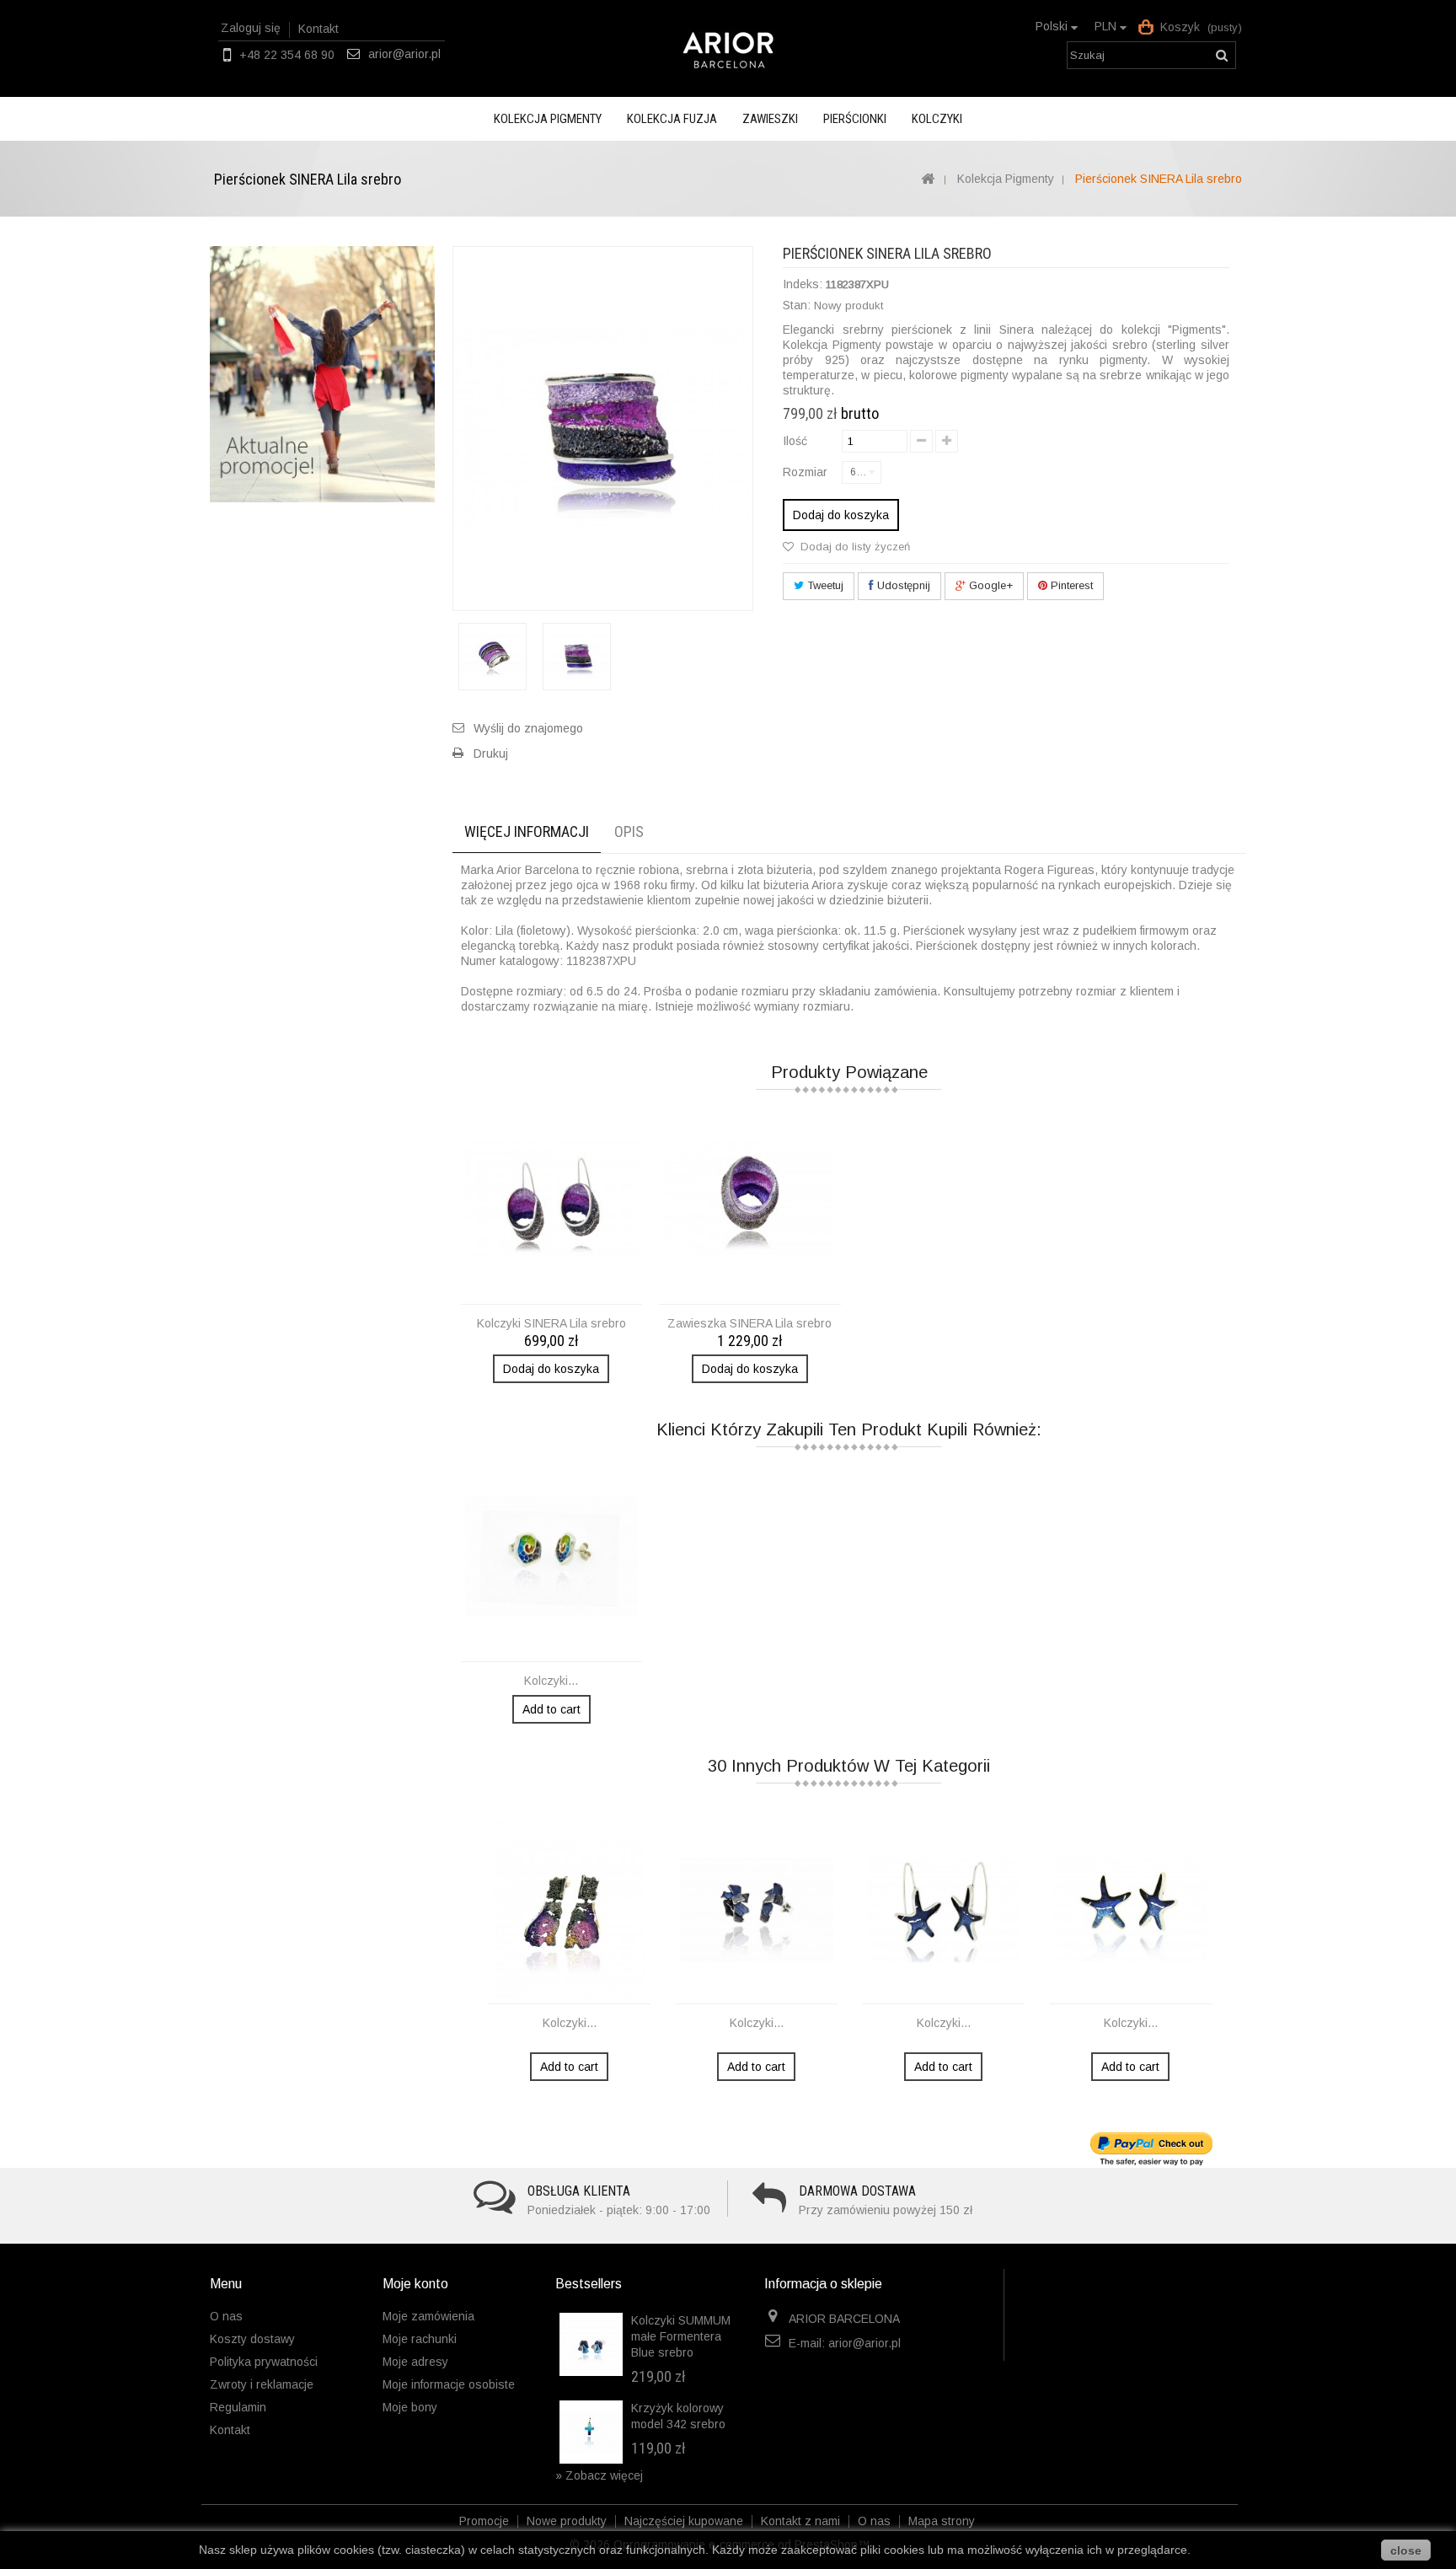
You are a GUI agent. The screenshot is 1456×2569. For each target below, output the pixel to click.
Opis (629, 831)
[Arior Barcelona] (728, 50)
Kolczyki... (551, 1681)
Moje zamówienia (428, 2316)
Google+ (989, 585)
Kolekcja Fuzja (672, 119)
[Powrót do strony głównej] (927, 180)
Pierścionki (855, 119)
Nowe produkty (568, 2521)
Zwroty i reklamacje (262, 2384)
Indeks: (803, 284)
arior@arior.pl (404, 54)
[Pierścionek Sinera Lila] (492, 657)
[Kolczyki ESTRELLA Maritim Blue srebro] (944, 1910)
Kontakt (318, 29)
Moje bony (410, 2407)
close (1406, 2550)
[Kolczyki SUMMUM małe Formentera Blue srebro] (591, 2344)
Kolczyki (937, 119)
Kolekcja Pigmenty (548, 119)
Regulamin (238, 2407)
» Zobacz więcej (599, 2475)
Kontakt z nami (802, 2521)
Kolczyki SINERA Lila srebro (551, 1323)
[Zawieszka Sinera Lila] (750, 1199)
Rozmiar (807, 472)
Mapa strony (942, 2521)
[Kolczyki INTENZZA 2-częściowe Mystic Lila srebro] (570, 1910)
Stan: (797, 305)
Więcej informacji (527, 831)
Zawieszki (770, 119)
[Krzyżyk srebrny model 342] (591, 2432)
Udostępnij (902, 585)
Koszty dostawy (252, 2339)
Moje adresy (415, 2362)
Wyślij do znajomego (528, 728)
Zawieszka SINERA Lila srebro (749, 1323)
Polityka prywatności (264, 2362)
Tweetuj (824, 585)
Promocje (486, 2521)
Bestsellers (589, 2284)
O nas (226, 2316)
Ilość (795, 441)
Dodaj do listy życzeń (854, 547)
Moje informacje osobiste (449, 2384)
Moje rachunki (420, 2339)
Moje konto (415, 2284)
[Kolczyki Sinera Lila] (552, 1199)
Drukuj (491, 754)
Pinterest (1070, 585)
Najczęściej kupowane (685, 2521)
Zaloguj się (251, 28)
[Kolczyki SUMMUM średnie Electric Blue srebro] (757, 1910)
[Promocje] (322, 373)
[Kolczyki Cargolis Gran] (552, 1556)
